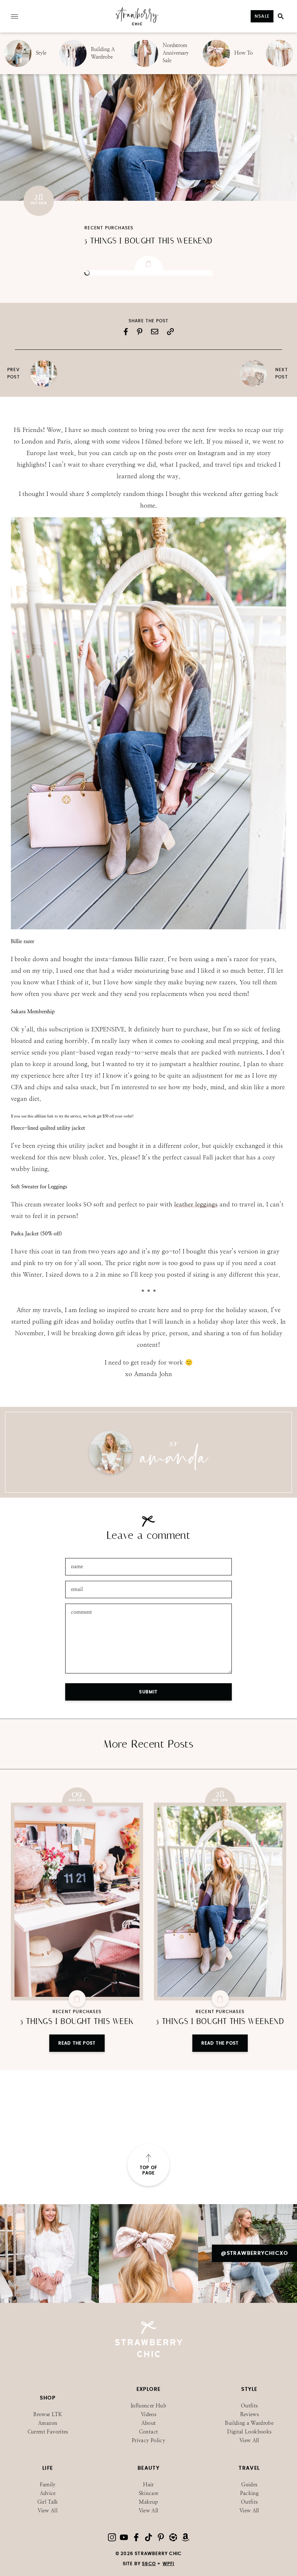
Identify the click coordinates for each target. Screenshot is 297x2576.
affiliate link (44, 1116)
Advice (48, 2493)
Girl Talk (48, 2502)
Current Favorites (48, 2432)
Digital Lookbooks (249, 2432)
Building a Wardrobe (249, 2423)
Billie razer (22, 941)
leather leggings (196, 1204)
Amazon (48, 2423)
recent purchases (109, 228)
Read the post (77, 2043)
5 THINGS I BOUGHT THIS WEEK (77, 2021)
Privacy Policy (148, 2441)
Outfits (249, 2406)
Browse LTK (48, 2414)
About (149, 2423)
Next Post (282, 373)
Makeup (148, 2502)
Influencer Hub (148, 2406)
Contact (148, 2432)
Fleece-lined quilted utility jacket (48, 1128)
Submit (148, 1692)
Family (48, 2485)
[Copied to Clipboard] (170, 332)
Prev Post (14, 373)
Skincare (149, 2493)
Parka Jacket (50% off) (36, 1234)
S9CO (149, 2564)
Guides (249, 2485)
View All (249, 2441)
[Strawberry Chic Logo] (137, 24)
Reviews (249, 2414)
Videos (148, 2414)
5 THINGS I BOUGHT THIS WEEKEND (148, 241)
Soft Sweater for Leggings (39, 1187)
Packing (249, 2493)
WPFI (169, 2564)
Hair (148, 2485)
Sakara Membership (33, 1011)
